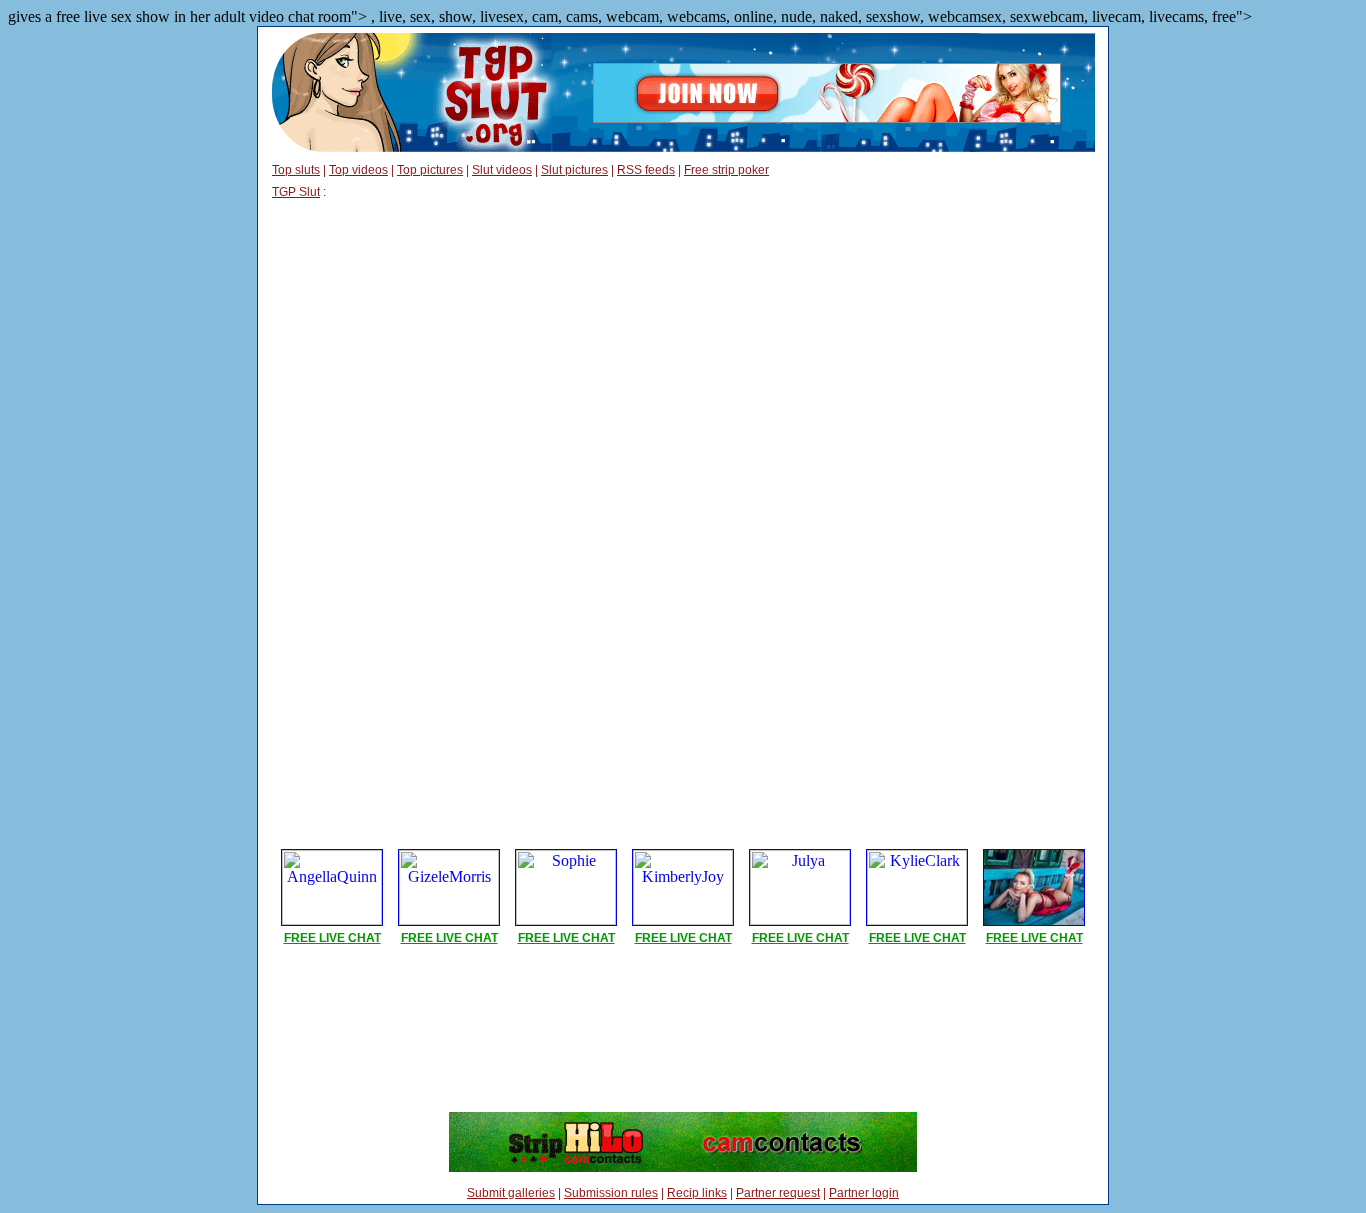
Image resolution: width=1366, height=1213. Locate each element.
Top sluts (296, 170)
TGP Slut (296, 192)
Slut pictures (574, 170)
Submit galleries (511, 1193)
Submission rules (611, 1193)
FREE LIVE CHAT (332, 938)
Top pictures (430, 170)
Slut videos (502, 170)
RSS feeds (646, 170)
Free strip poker (726, 170)
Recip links (697, 1193)
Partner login (864, 1193)
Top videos (358, 170)
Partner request (778, 1193)
